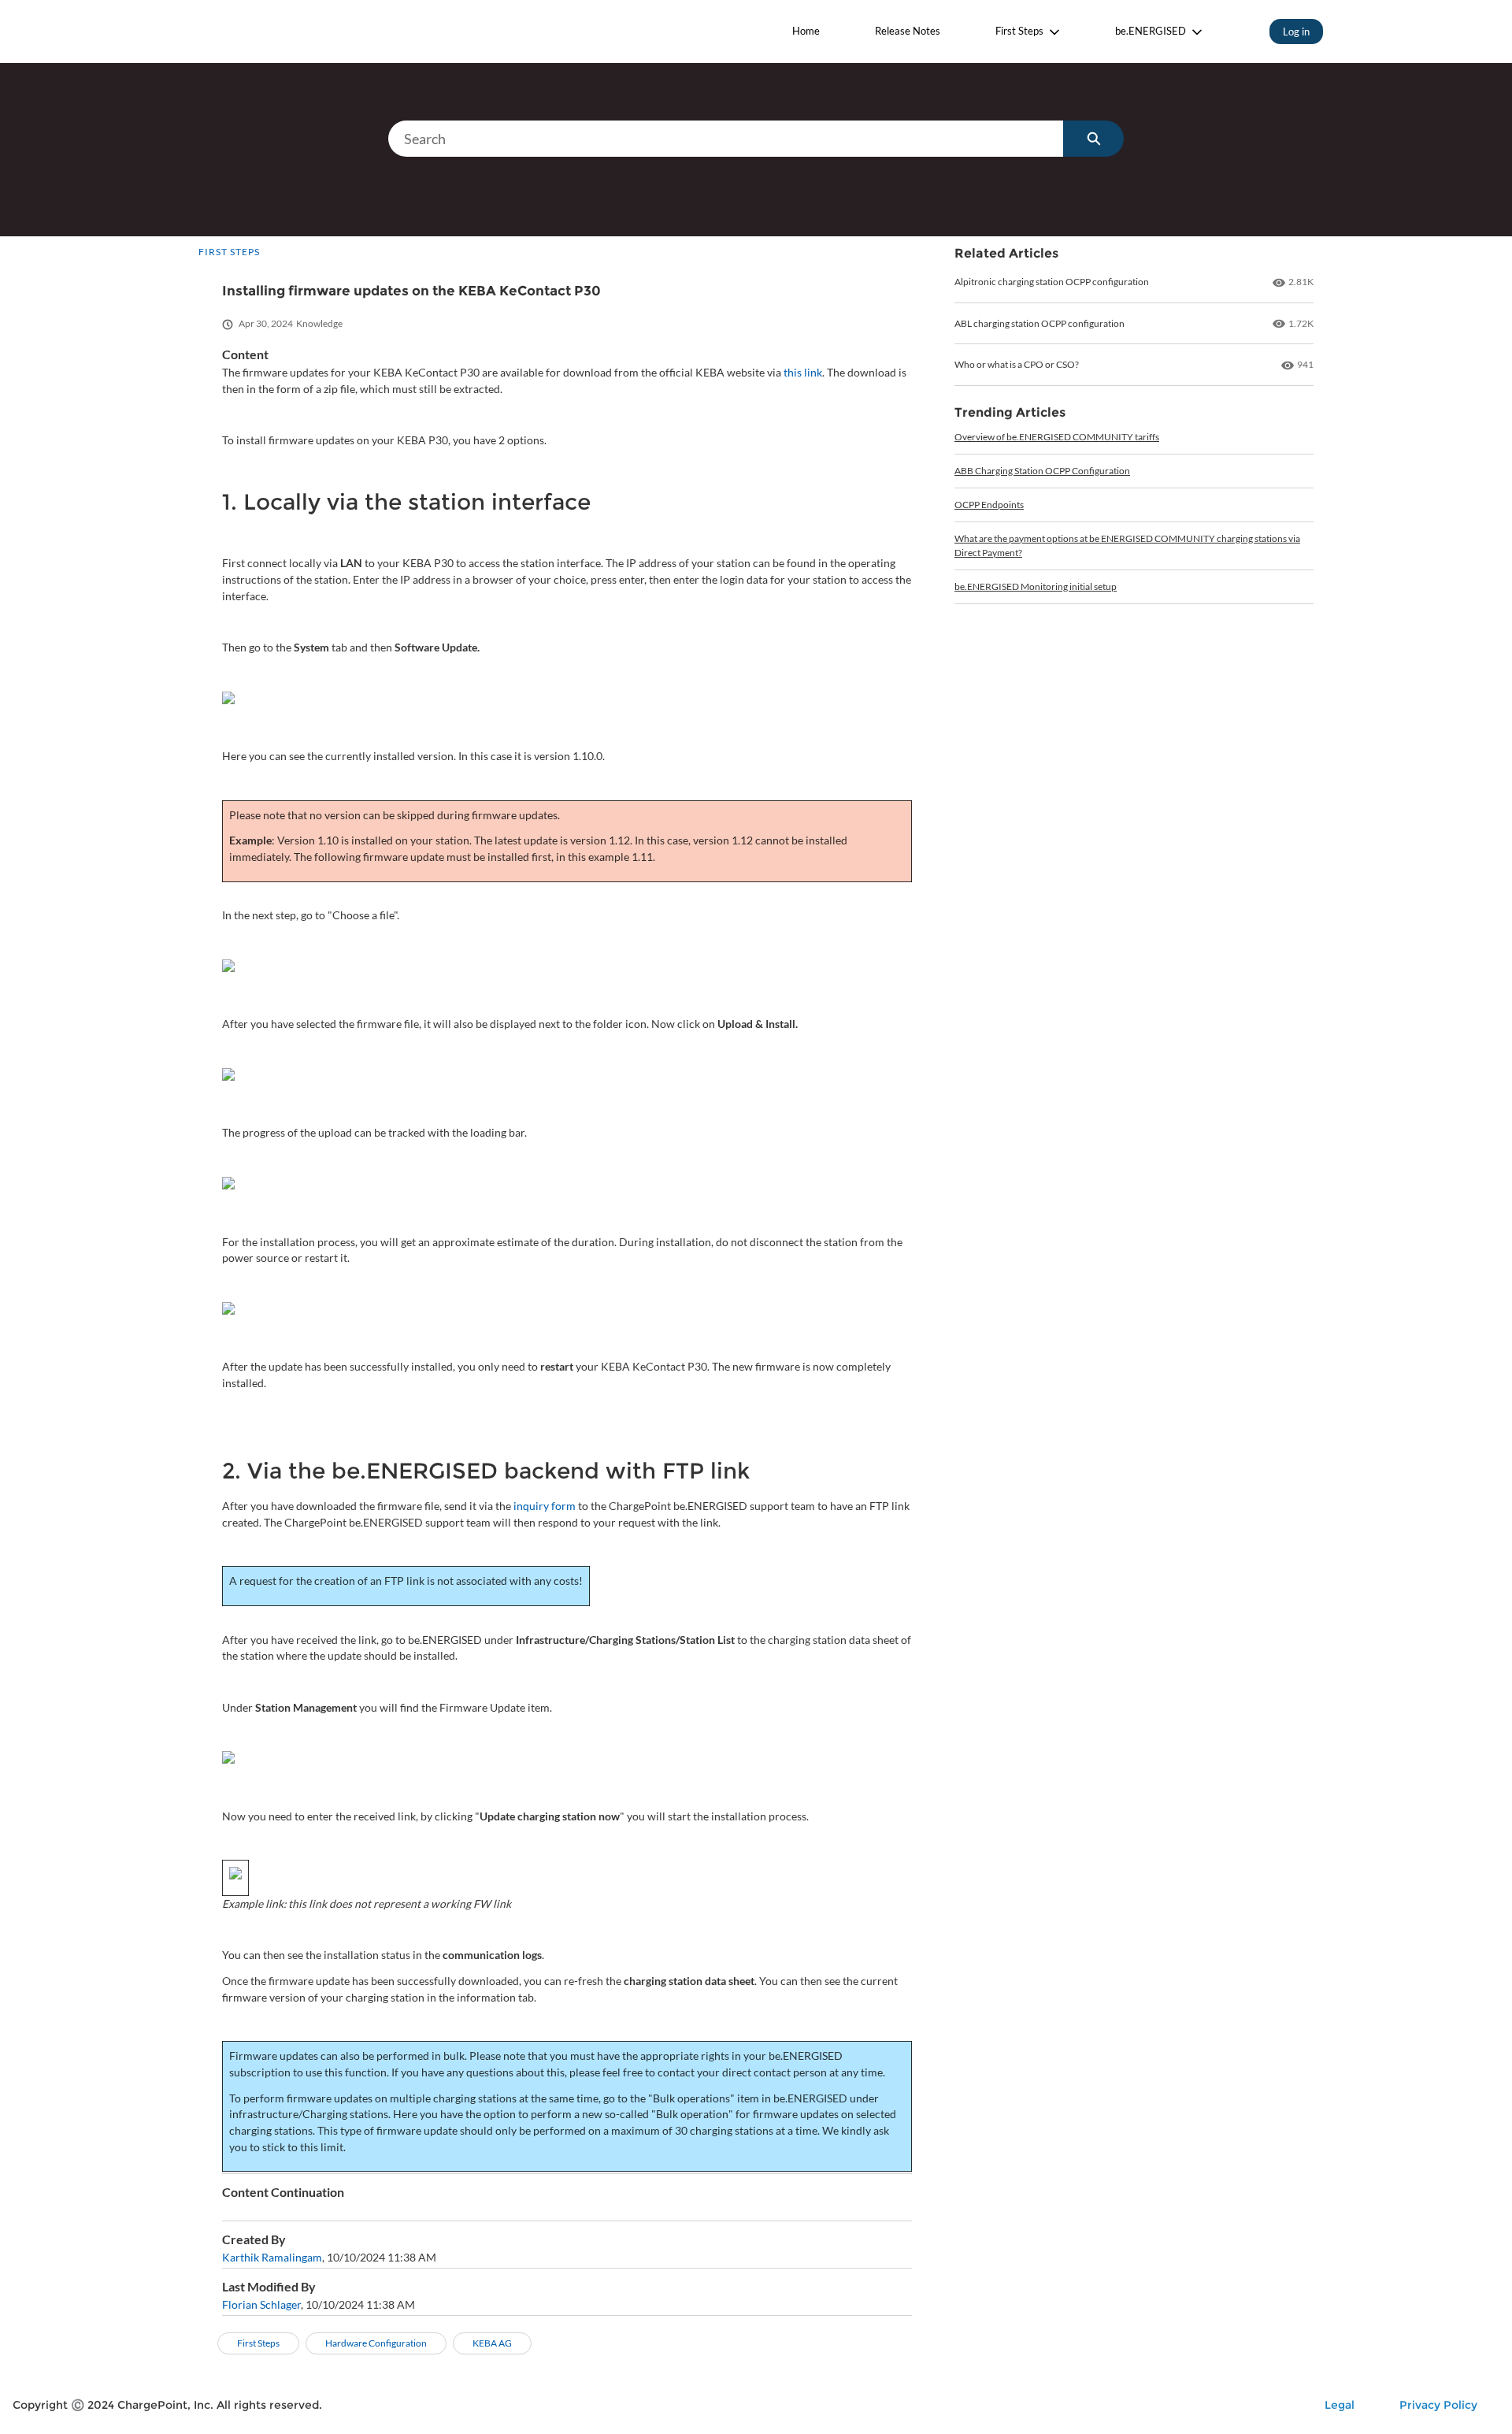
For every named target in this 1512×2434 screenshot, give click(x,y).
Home (806, 31)
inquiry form (545, 1506)
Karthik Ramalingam (272, 2257)
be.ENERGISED (1151, 31)
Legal (1340, 2405)
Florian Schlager (261, 2304)
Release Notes (908, 31)
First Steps (1019, 31)
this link (802, 372)
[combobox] (726, 139)
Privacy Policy (1438, 2405)
